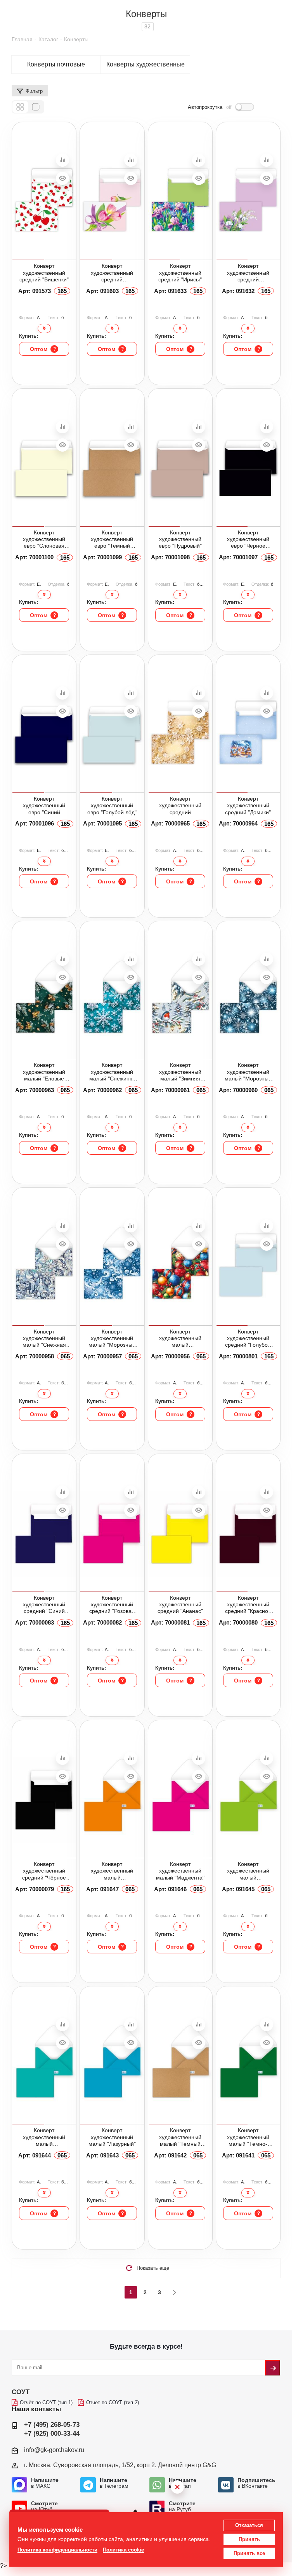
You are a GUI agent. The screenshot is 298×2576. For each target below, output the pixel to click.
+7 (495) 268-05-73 (52, 2425)
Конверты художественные (146, 65)
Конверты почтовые (56, 65)
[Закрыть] (177, 2487)
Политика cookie (123, 2550)
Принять (249, 2539)
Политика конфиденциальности (57, 2550)
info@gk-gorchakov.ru (54, 2449)
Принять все (249, 2553)
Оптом (43, 349)
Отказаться (249, 2525)
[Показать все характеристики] (44, 328)
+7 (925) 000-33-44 (52, 2434)
